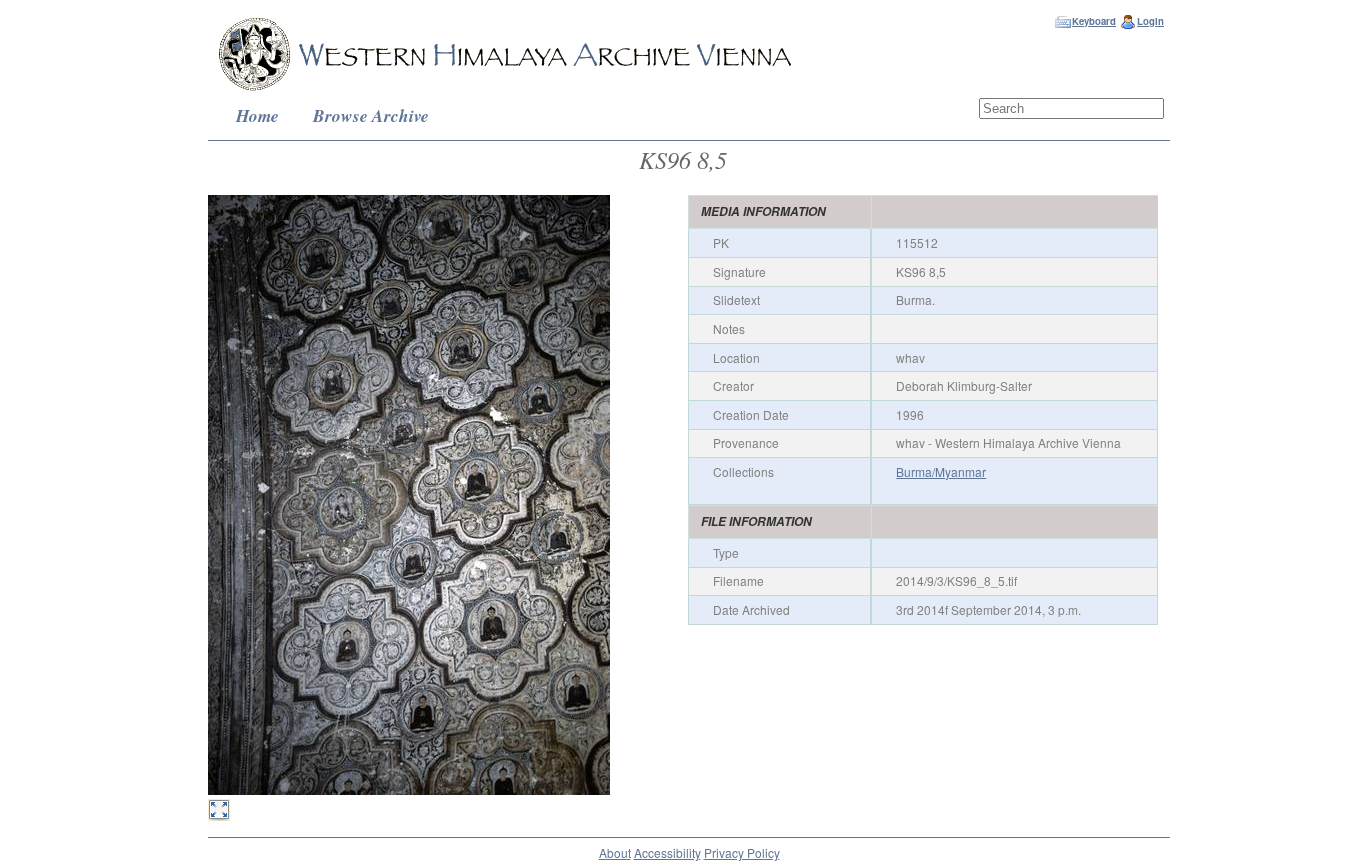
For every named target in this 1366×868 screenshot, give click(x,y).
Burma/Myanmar (941, 471)
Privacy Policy (742, 852)
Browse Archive (371, 115)
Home (257, 115)
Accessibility (667, 852)
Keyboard (1094, 21)
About (615, 852)
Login (1150, 21)
